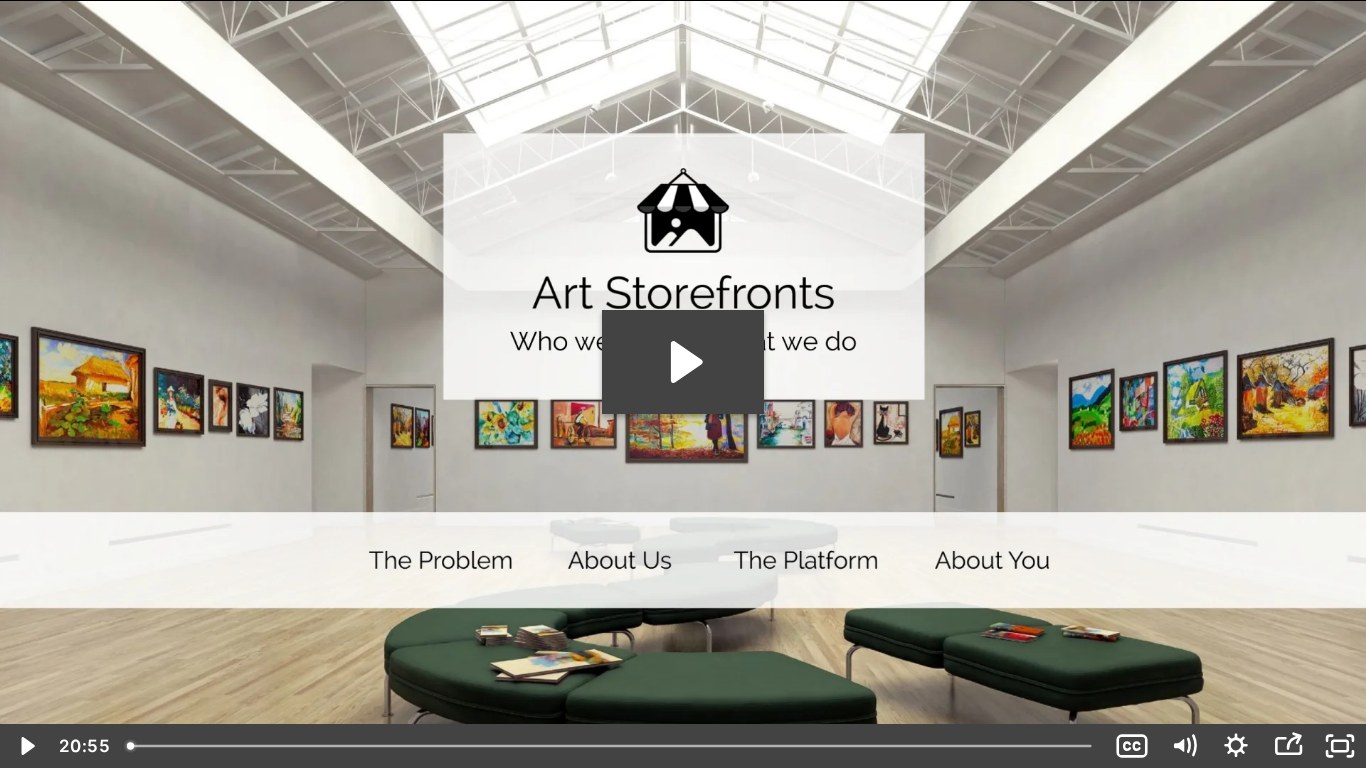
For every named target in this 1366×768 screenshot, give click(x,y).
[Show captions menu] (1132, 746)
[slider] (611, 746)
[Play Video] (26, 746)
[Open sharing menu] (1288, 746)
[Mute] (1184, 746)
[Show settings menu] (1236, 746)
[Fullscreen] (1340, 746)
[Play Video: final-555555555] (683, 362)
